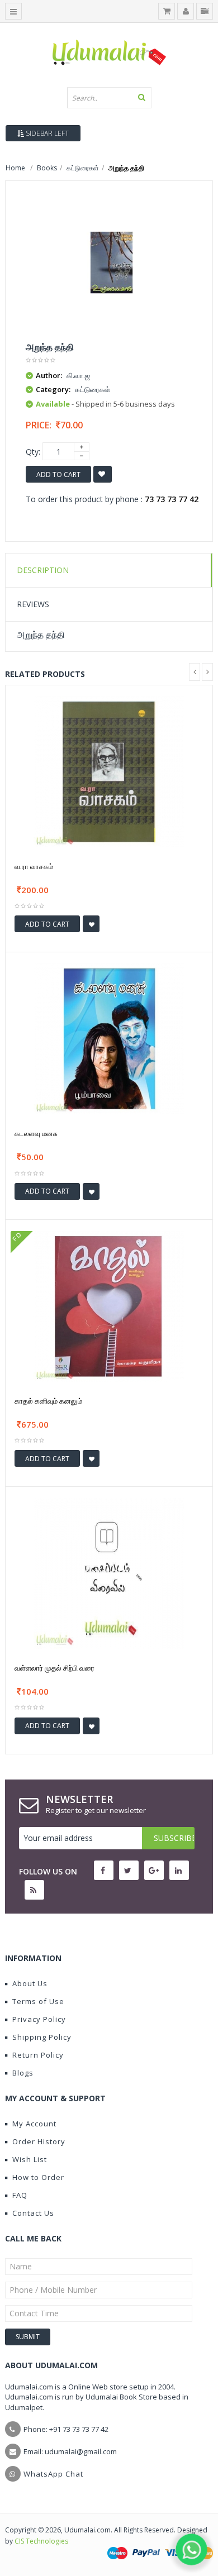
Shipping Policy (42, 2037)
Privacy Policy (39, 2019)
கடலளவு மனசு (36, 1133)
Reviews (33, 604)
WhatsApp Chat (53, 2474)
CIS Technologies (41, 2541)
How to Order (38, 2177)
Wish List (30, 2159)
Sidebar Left (46, 133)
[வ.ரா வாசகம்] (109, 771)
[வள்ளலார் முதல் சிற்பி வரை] (109, 1573)
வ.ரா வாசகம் (34, 866)
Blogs (23, 2073)
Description (43, 570)
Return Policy (38, 2055)
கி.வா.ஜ (78, 375)
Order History (39, 2141)
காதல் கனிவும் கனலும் (48, 1401)
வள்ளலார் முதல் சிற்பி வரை (54, 1668)
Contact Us (33, 2213)
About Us (30, 1983)
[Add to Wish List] (91, 924)
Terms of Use (38, 2001)
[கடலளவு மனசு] (109, 1038)
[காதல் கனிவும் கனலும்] (109, 1306)
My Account (34, 2124)
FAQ (20, 2195)
